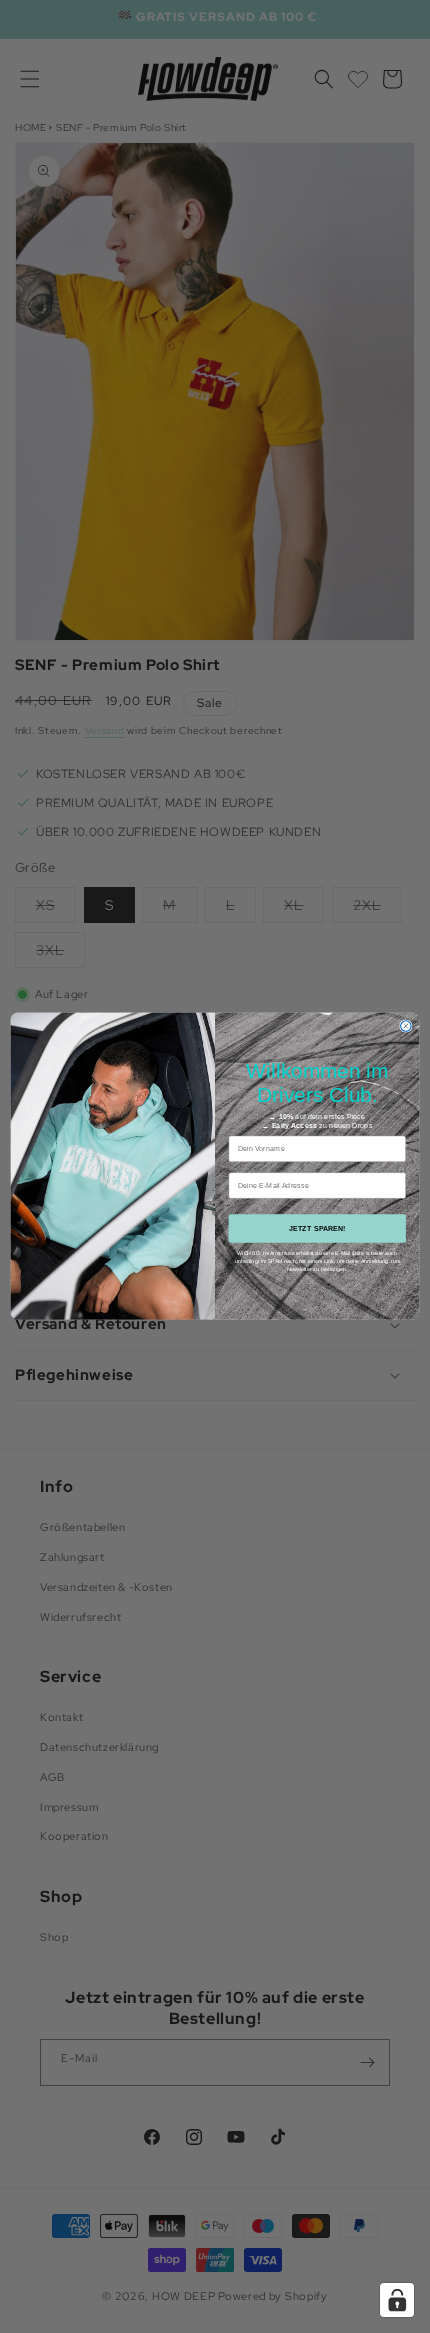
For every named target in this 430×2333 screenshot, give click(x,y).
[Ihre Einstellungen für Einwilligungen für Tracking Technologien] (397, 2300)
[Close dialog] (406, 1026)
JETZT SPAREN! (317, 1229)
